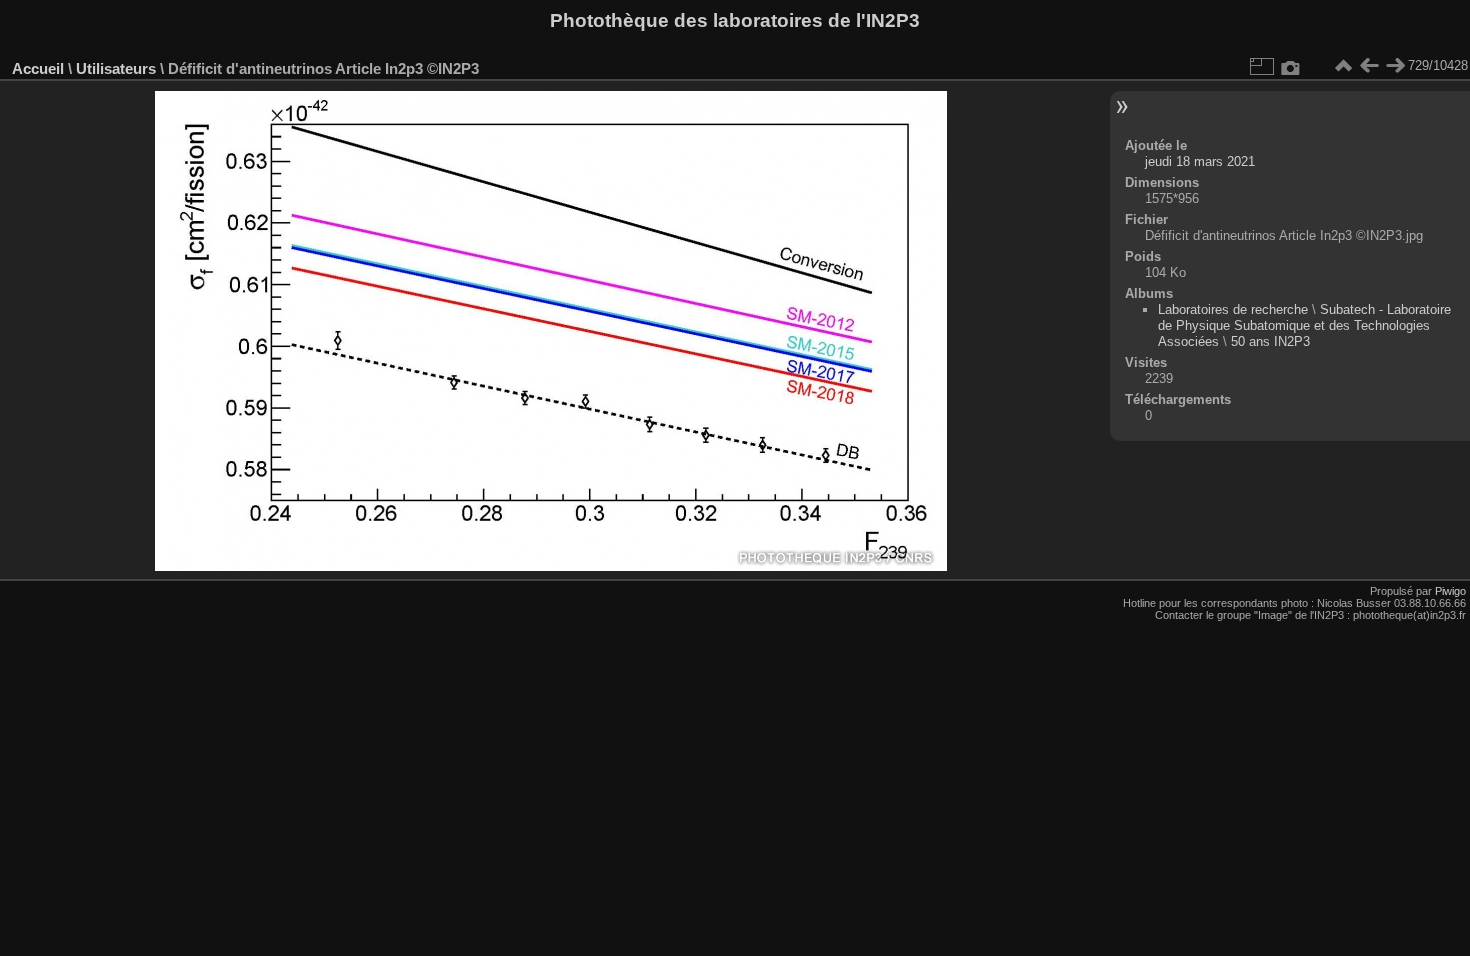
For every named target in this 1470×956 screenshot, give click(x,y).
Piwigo (1450, 591)
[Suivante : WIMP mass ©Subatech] (1395, 66)
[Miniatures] (1343, 66)
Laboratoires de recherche (1233, 309)
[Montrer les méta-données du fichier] (1291, 66)
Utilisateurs (116, 68)
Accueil (38, 68)
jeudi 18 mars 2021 (1200, 161)
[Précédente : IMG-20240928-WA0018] (1369, 66)
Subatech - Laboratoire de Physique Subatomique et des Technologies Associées (1304, 325)
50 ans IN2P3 (1270, 341)
